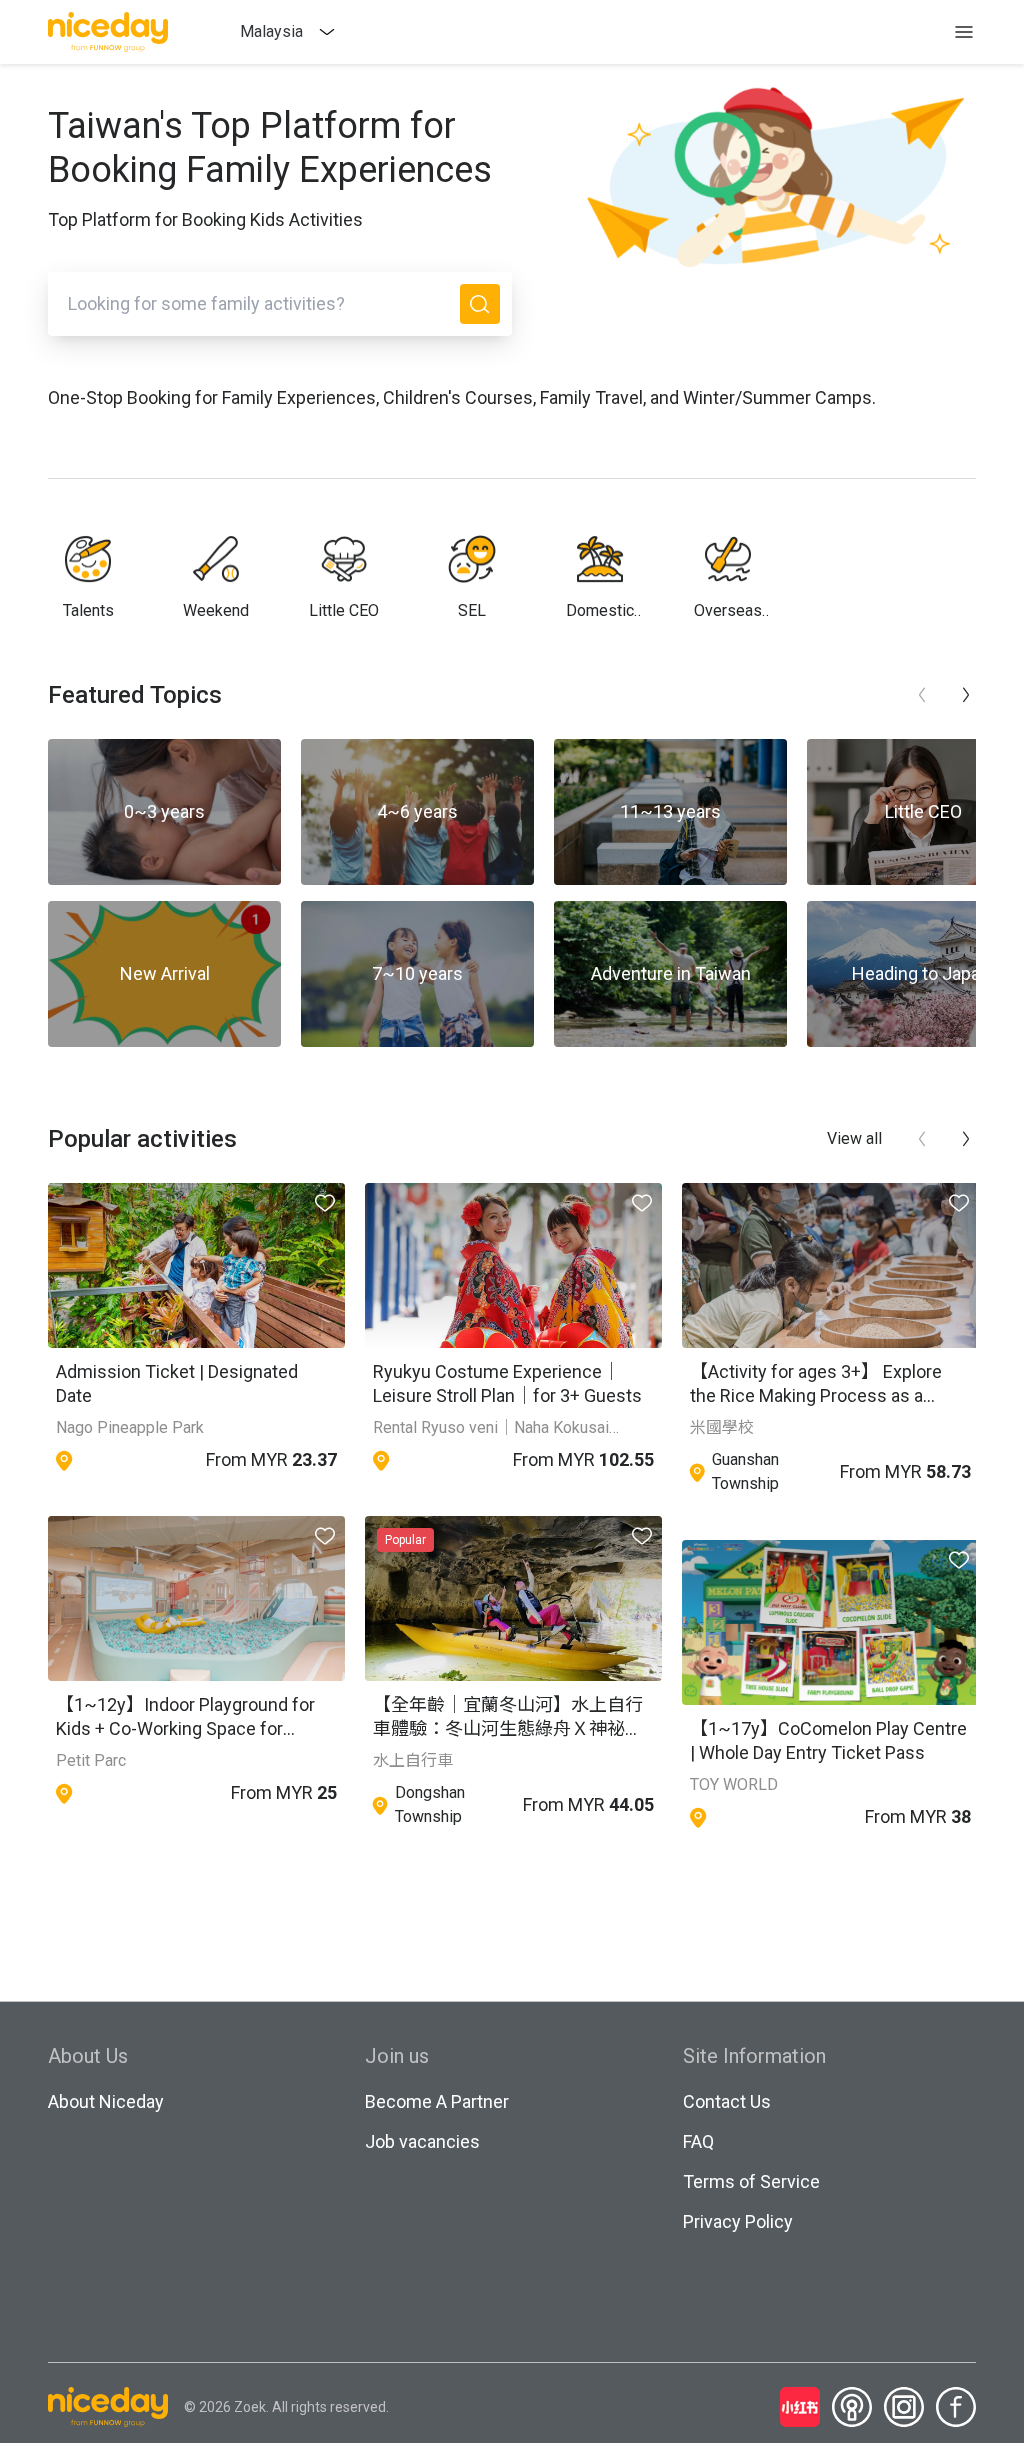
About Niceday (106, 2101)
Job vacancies (422, 2141)
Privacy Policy (738, 2221)
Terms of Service (751, 2181)
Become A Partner (437, 2101)
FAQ (698, 2141)
